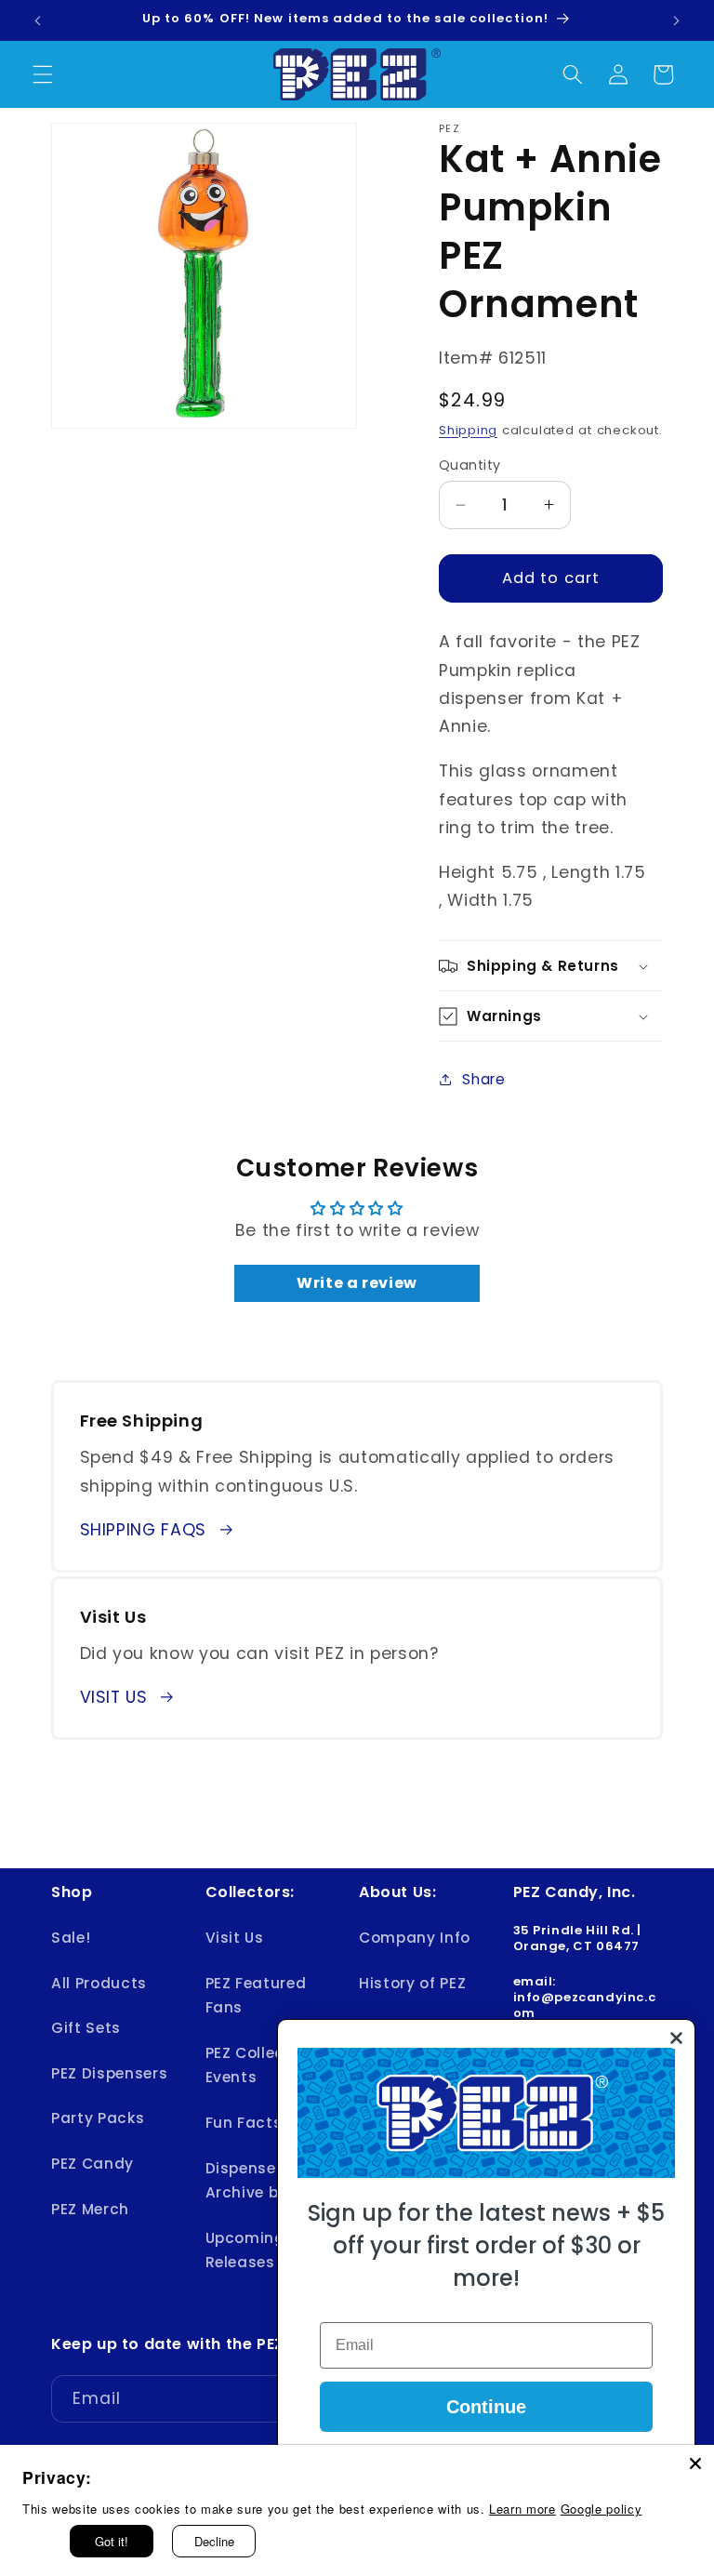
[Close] (695, 2463)
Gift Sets (86, 2028)
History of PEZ (412, 1983)
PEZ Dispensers (109, 2073)
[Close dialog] (676, 2038)
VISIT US (114, 1697)
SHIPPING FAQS (144, 1530)
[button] (43, 74)
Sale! (71, 1938)
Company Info (415, 1938)
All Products (99, 1983)
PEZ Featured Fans (256, 1996)
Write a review (357, 1283)
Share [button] (483, 1079)
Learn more (522, 2509)
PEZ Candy (93, 2164)
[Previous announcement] (38, 20)
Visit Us (235, 1938)
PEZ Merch (90, 2209)
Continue (486, 2407)
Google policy (602, 2509)
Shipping (468, 430)
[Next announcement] (676, 20)
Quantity (470, 465)
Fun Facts (244, 2123)
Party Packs (98, 2118)
